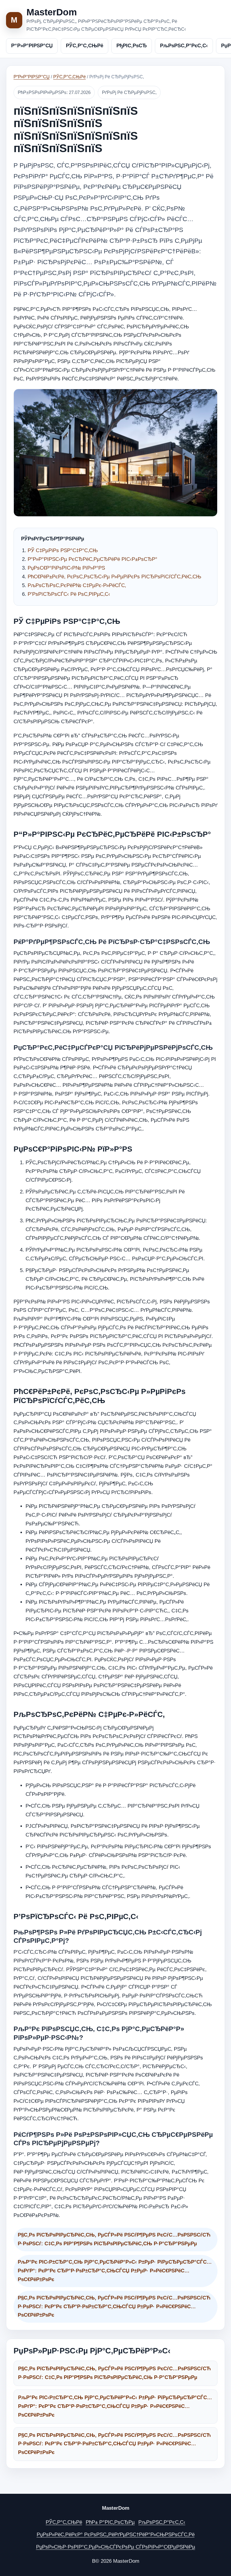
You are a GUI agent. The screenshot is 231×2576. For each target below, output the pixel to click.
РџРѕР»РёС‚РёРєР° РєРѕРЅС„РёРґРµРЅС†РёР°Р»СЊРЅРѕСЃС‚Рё (116, 2535)
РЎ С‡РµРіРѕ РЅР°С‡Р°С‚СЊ (63, 550)
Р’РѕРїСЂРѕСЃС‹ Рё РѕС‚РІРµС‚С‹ (69, 594)
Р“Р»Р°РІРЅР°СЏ (32, 46)
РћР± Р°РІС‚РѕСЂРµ (110, 2522)
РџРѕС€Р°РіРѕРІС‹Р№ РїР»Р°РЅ (66, 568)
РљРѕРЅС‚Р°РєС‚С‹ (184, 46)
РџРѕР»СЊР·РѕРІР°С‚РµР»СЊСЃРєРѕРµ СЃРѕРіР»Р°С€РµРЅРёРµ (116, 2547)
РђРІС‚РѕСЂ (132, 46)
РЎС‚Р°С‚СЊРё (85, 46)
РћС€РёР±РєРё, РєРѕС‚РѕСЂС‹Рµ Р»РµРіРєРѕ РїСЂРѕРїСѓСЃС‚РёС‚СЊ (114, 577)
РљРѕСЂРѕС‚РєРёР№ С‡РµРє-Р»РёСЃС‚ (77, 585)
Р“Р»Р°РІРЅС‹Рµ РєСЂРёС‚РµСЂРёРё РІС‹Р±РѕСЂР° (92, 559)
